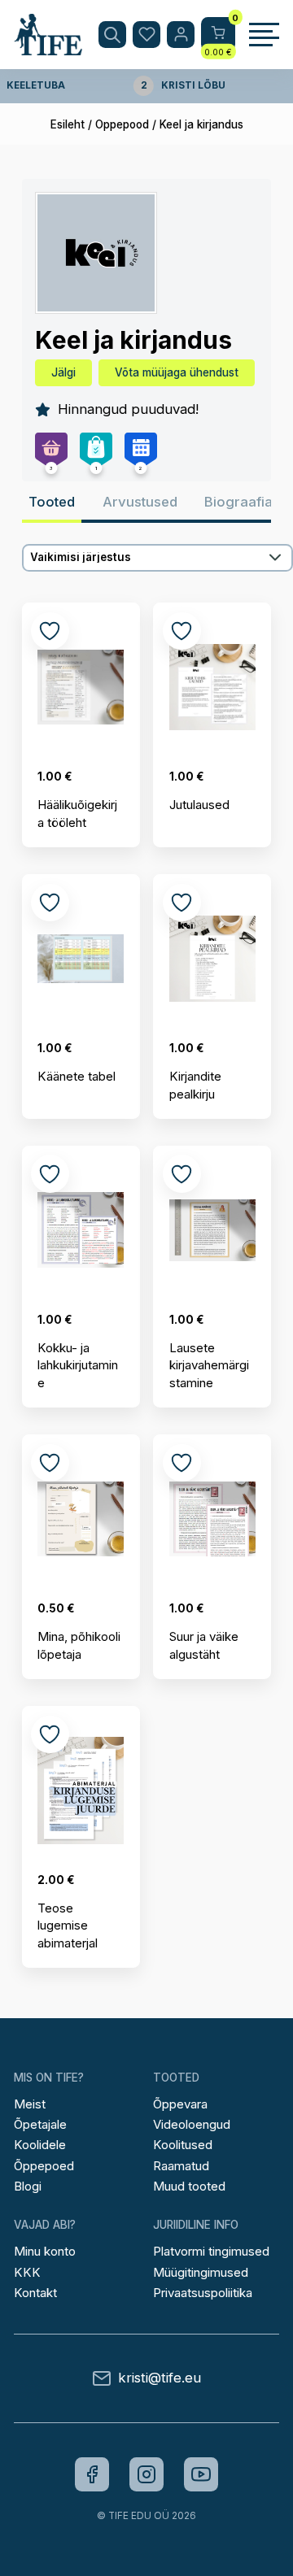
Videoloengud (192, 2124)
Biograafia (238, 502)
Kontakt (35, 2293)
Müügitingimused (201, 2272)
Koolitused (183, 2145)
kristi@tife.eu (160, 2378)
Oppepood (122, 124)
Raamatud (181, 2166)
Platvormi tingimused (211, 2251)
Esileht (68, 124)
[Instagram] (146, 2474)
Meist (30, 2104)
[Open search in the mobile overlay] (112, 35)
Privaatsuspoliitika (203, 2293)
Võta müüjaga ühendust (177, 372)
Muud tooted (189, 2186)
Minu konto (45, 2251)
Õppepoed (44, 2166)
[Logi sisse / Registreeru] (181, 35)
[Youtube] (201, 2474)
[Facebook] (92, 2474)
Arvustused (140, 502)
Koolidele (40, 2145)
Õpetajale (40, 2124)
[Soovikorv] (146, 35)
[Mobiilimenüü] (264, 35)
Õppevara (180, 2104)
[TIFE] (48, 48)
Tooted (52, 502)
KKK (27, 2272)
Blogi (28, 2186)
